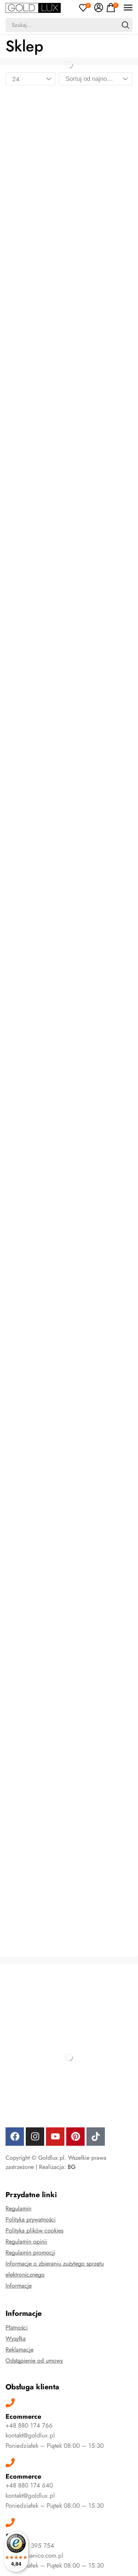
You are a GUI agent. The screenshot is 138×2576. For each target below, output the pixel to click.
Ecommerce (23, 2417)
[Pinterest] (75, 2137)
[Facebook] (15, 2137)
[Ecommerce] (10, 2403)
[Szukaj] (125, 25)
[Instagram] (35, 2137)
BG (72, 2167)
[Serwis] (10, 2523)
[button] (85, 8)
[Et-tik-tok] (96, 2137)
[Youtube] (55, 2137)
